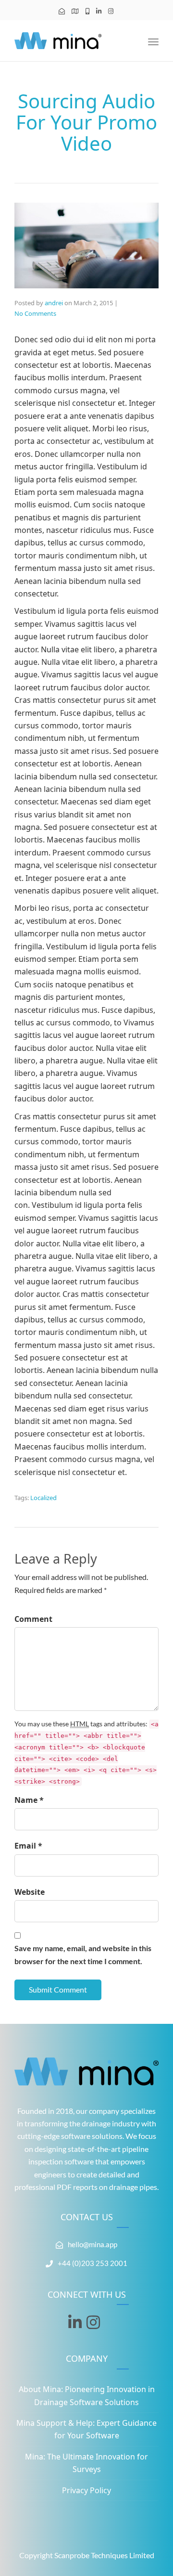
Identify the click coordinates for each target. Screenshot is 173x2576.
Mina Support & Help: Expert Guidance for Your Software (86, 2429)
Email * (28, 1846)
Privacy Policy (86, 2490)
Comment (33, 1619)
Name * (29, 1800)
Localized (43, 1498)
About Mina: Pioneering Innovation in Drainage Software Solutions (87, 2395)
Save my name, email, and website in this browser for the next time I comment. (83, 1954)
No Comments (35, 313)
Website (30, 1892)
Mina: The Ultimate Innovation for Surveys (86, 2463)
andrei (54, 303)
